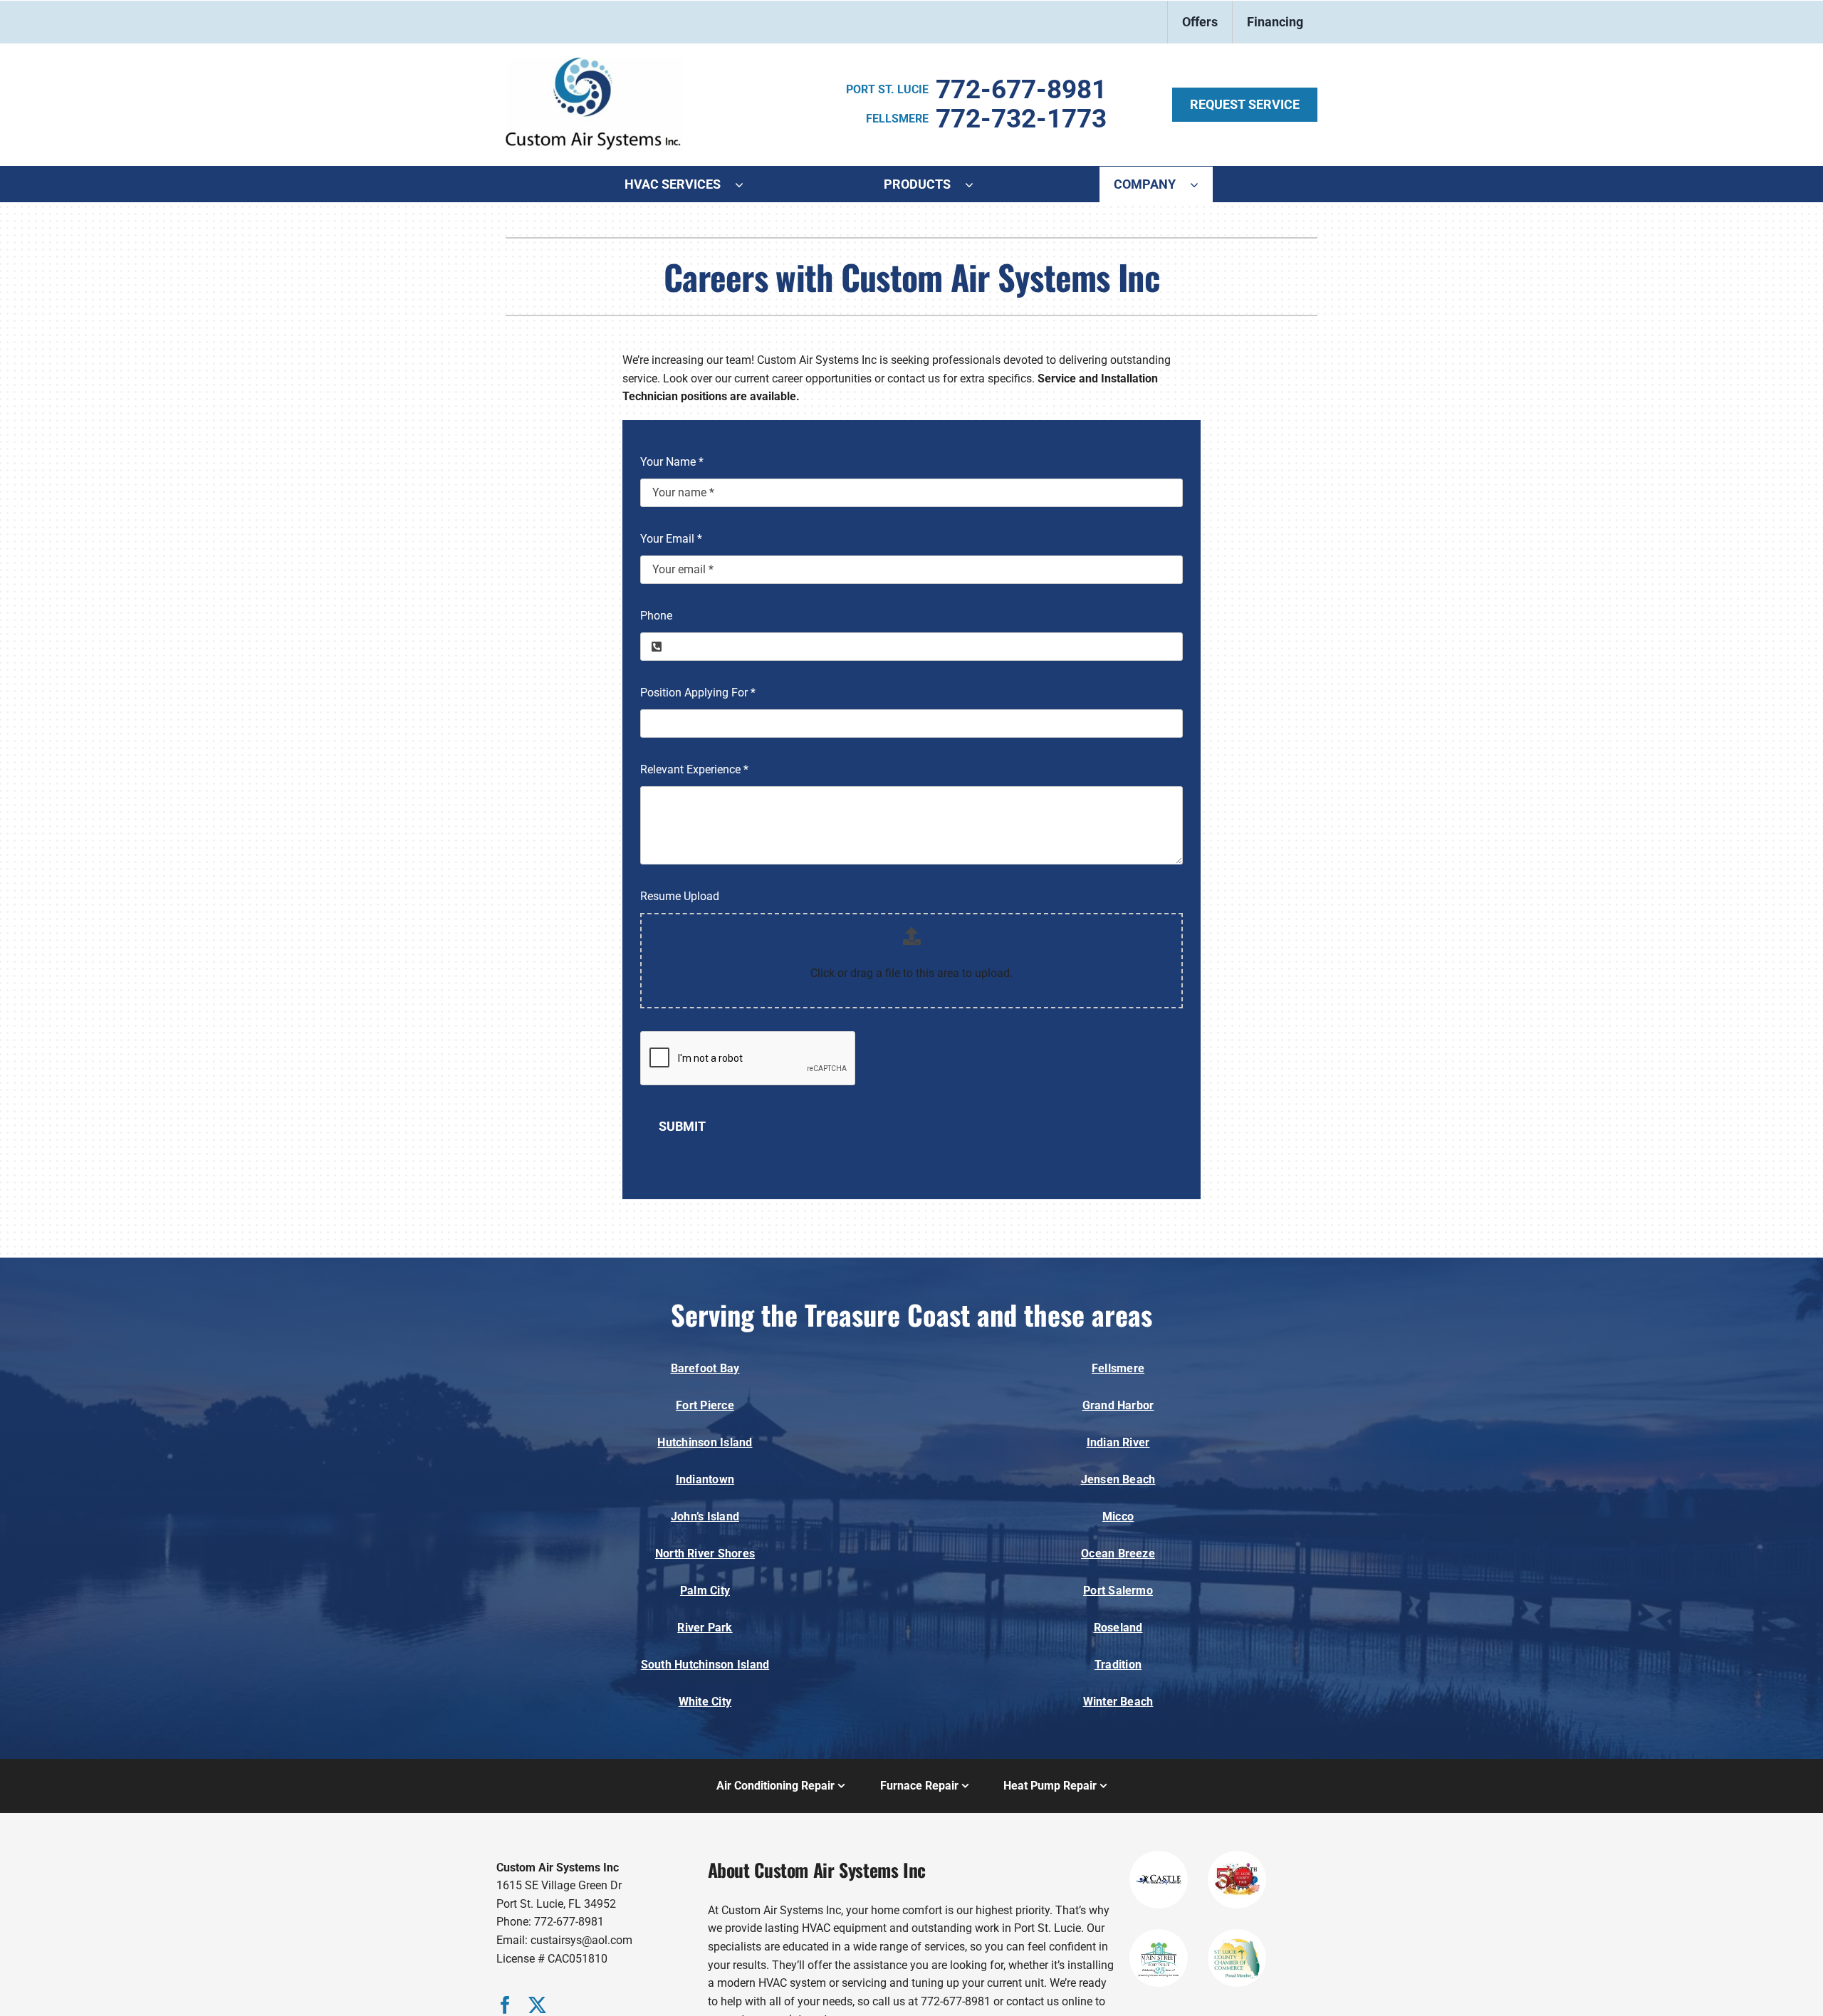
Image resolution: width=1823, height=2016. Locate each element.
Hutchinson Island (705, 1442)
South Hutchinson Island (705, 1665)
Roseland (1118, 1628)
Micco (1118, 1516)
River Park (705, 1628)
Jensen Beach (1118, 1479)
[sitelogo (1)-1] (595, 63)
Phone (656, 616)
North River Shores (705, 1553)
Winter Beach (1118, 1702)
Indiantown (705, 1479)
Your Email (671, 539)
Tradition (1118, 1665)
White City (705, 1702)
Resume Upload (680, 896)
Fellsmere (1118, 1368)
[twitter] (537, 2005)
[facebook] (505, 2005)
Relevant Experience (694, 769)
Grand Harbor (1118, 1405)
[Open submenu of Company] (1201, 184)
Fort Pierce (705, 1405)
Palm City (705, 1591)
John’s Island (705, 1516)
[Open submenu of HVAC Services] (746, 184)
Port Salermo (1118, 1591)
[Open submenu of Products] (976, 184)
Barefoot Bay (705, 1368)
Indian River (1118, 1442)
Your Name (672, 462)
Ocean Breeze (1118, 1553)
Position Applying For (698, 693)
